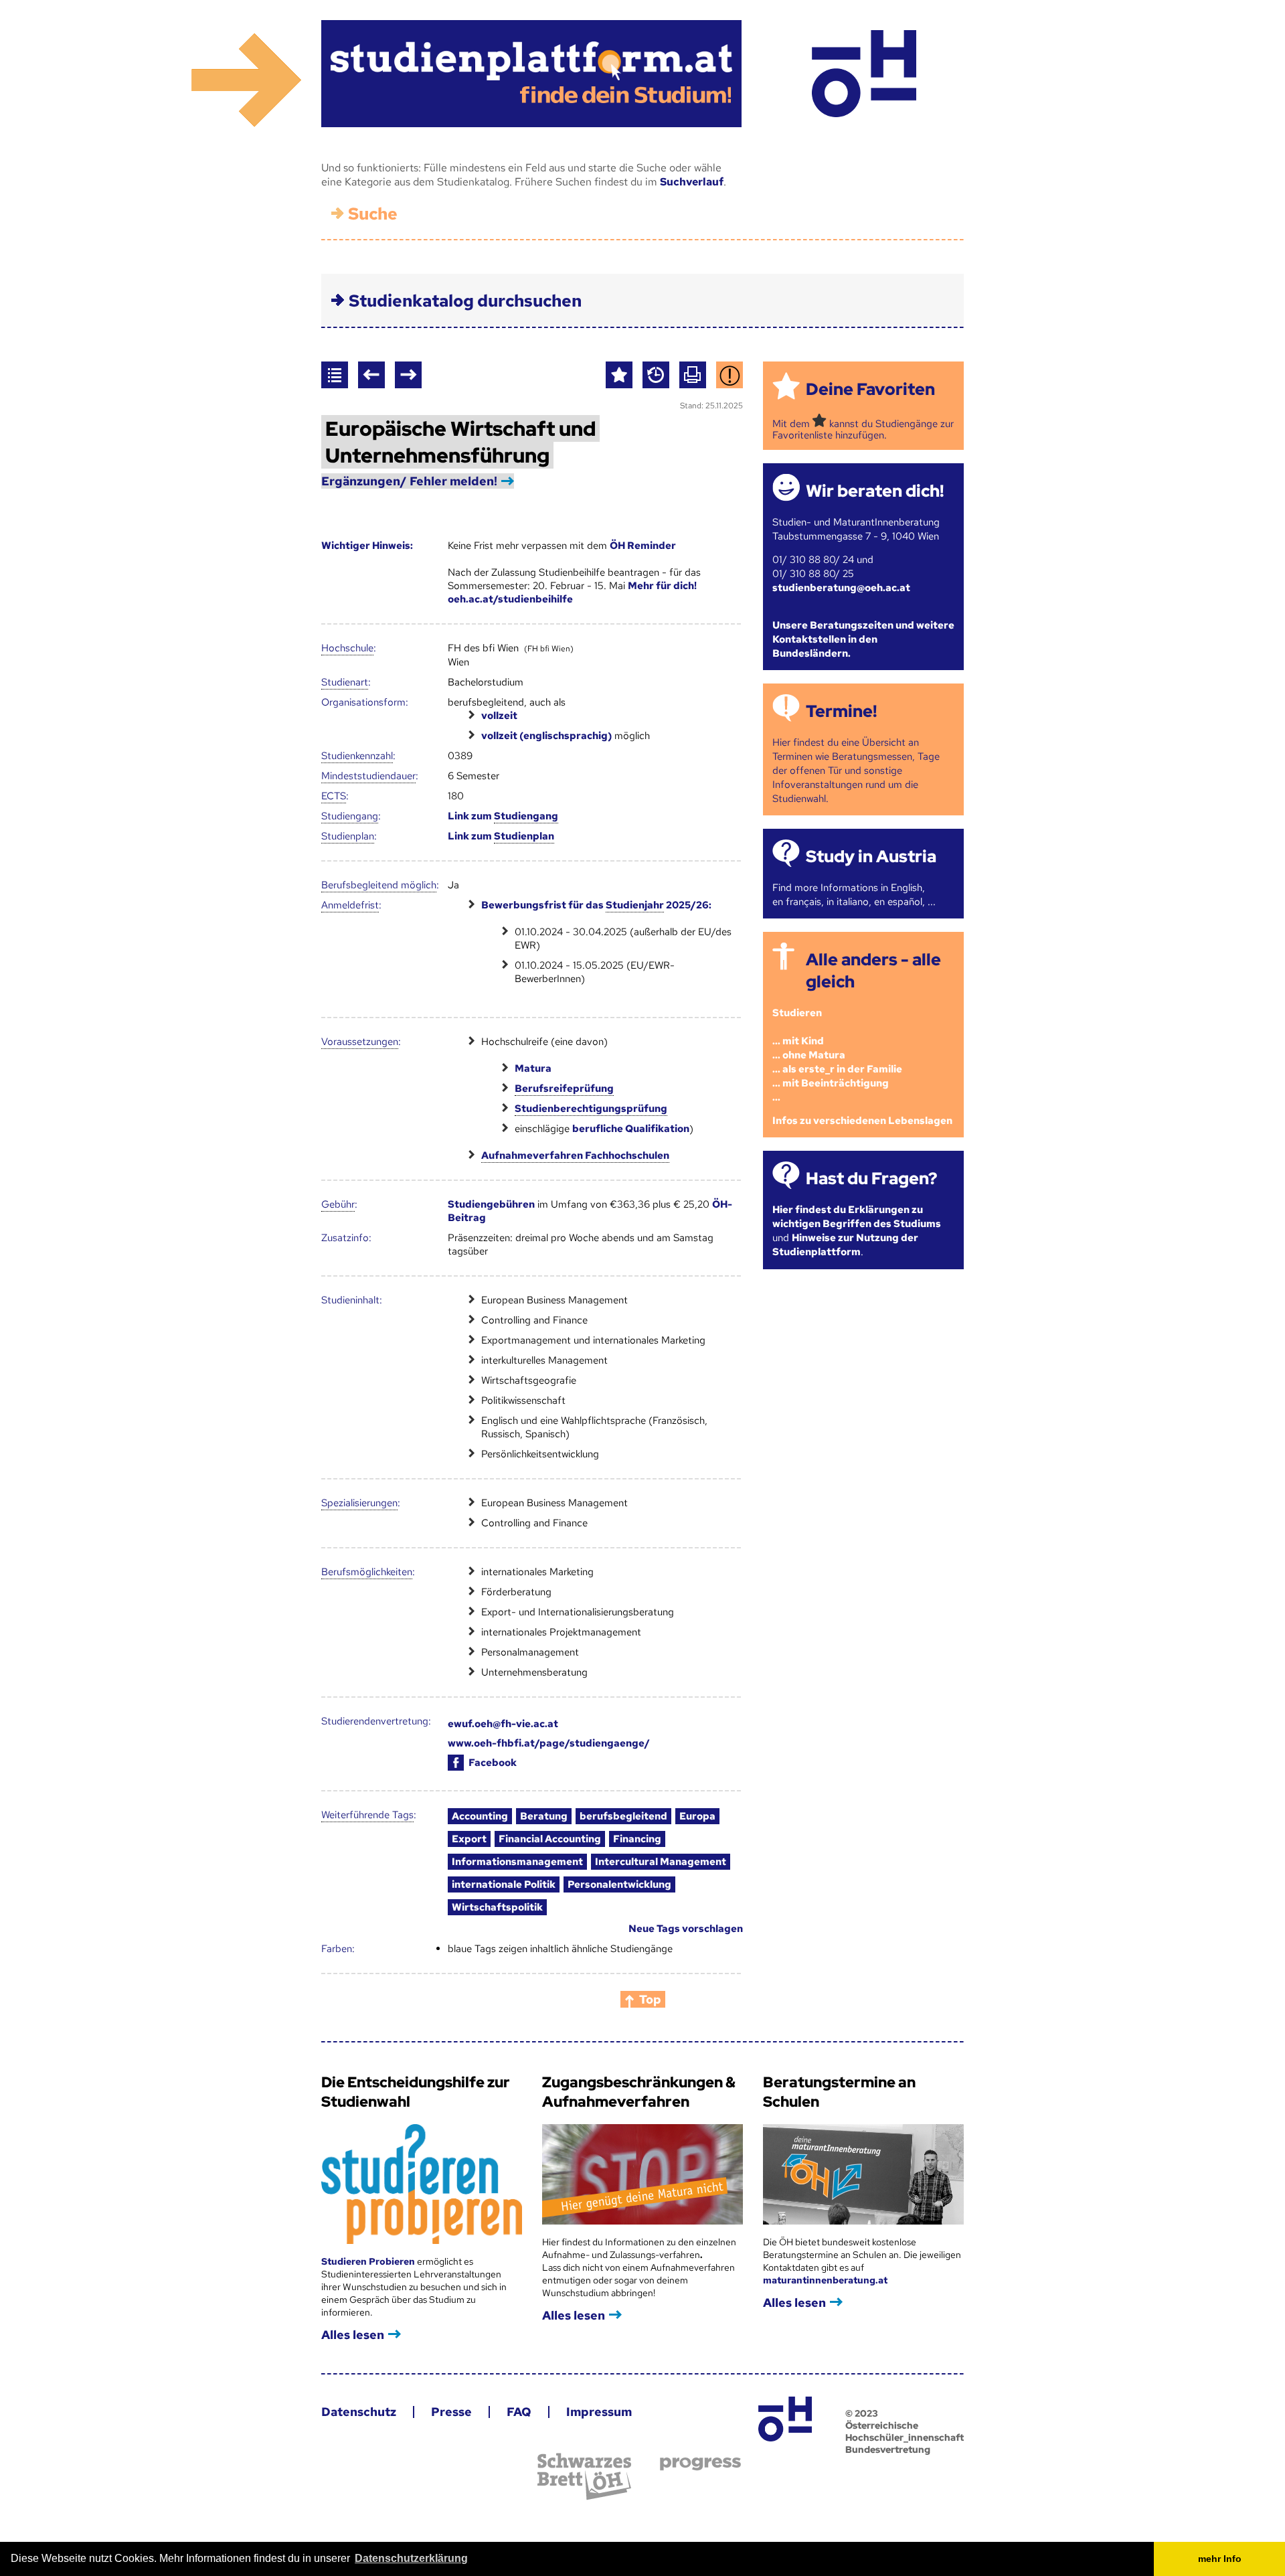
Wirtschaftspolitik (497, 1907)
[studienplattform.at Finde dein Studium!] (531, 74)
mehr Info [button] (1220, 2559)
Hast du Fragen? (871, 1179)
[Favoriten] (619, 375)
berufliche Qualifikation (631, 1129)
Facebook (493, 1763)
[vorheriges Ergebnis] (371, 375)
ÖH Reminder (643, 546)
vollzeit (499, 716)
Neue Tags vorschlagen (686, 1929)
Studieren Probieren (369, 2261)
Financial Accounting (550, 1839)
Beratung (544, 1816)
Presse (451, 2412)
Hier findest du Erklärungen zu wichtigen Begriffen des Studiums (857, 1217)
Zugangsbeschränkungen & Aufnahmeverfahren (639, 2092)
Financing (637, 1839)
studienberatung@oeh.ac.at (841, 588)
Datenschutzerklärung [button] (411, 2558)
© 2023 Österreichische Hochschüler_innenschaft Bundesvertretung (905, 2431)
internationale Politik (504, 1884)
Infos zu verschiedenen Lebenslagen (862, 1121)
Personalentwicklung (619, 1884)
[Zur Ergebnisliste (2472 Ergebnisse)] (335, 375)
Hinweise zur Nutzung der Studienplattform (845, 1245)
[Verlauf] (656, 375)
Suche (373, 214)
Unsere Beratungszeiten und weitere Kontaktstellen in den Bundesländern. (863, 639)
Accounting (480, 1816)
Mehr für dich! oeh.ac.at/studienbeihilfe (572, 592)
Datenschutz (359, 2412)
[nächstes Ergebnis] (408, 375)
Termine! (841, 711)
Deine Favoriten (870, 389)
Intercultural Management (661, 1862)
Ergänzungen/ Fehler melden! (409, 481)
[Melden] (730, 375)
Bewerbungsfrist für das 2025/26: (596, 905)
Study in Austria (871, 857)
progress (700, 2464)
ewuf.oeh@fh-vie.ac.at (503, 1724)
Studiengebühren (491, 1204)
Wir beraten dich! (875, 491)
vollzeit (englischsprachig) (546, 736)
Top (650, 1999)
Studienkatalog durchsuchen (465, 301)
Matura (533, 1068)
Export (469, 1839)
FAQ (519, 2412)
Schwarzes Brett (584, 2477)
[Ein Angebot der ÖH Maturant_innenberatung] (864, 74)
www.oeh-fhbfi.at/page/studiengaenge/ (549, 1743)
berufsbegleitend (623, 1816)
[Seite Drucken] (693, 375)
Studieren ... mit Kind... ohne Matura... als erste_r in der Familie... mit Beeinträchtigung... (837, 1055)
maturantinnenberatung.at (825, 2280)
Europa (697, 1816)
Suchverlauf (692, 182)
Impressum (599, 2412)
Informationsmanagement (517, 1862)
